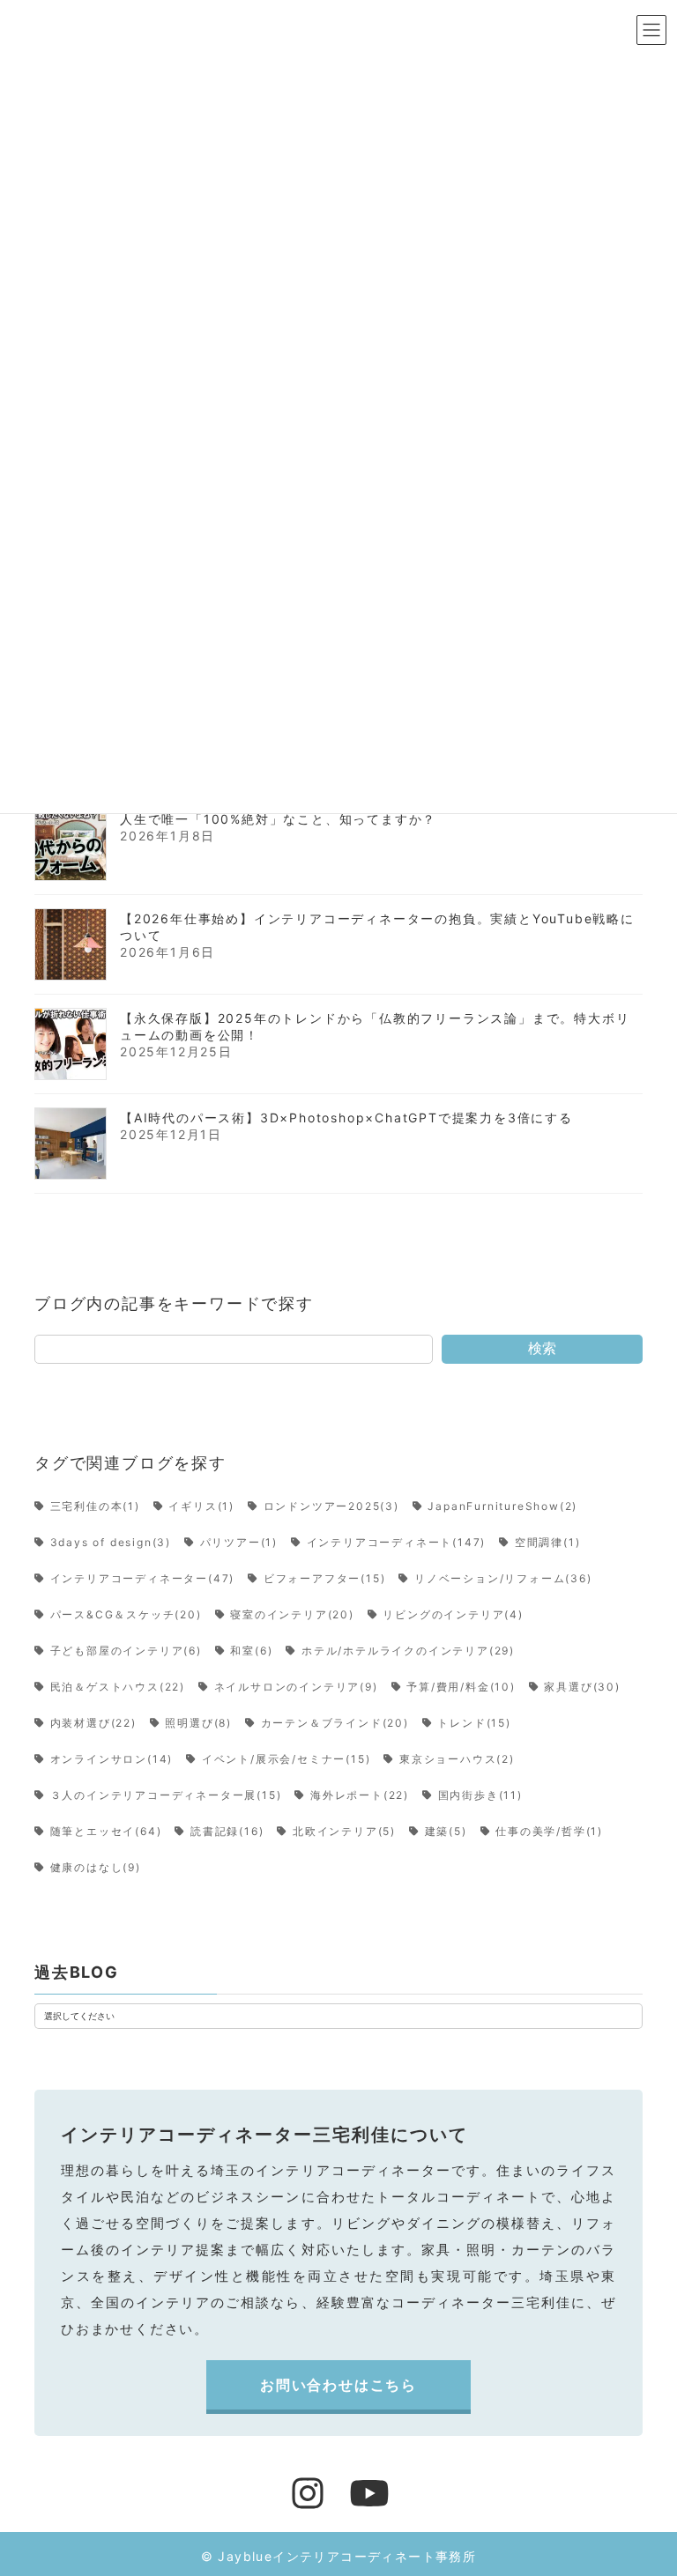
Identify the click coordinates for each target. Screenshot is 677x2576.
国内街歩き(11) (480, 1795)
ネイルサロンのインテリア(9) (296, 1687)
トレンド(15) (474, 1723)
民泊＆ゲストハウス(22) (118, 1687)
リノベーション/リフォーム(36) (503, 1578)
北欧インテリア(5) (344, 1831)
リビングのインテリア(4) (453, 1614)
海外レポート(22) (360, 1795)
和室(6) (251, 1651)
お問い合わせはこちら (338, 2385)
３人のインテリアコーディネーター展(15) (166, 1795)
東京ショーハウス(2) (457, 1759)
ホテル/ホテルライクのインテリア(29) (408, 1651)
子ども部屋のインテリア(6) (126, 1651)
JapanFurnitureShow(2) (502, 1506)
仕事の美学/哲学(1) (549, 1831)
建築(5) (446, 1831)
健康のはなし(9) (96, 1867)
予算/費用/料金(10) (461, 1687)
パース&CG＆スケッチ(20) (126, 1614)
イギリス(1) (201, 1506)
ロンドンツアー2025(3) (331, 1506)
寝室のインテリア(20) (292, 1614)
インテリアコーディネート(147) (396, 1542)
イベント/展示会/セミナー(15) (286, 1759)
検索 (542, 1348)
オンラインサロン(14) (112, 1759)
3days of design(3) (111, 1542)
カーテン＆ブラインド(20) (335, 1723)
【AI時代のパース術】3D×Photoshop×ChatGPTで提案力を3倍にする (346, 1117)
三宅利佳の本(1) (95, 1506)
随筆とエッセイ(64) (106, 1831)
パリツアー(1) (239, 1542)
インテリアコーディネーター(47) (142, 1578)
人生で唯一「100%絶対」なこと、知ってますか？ (278, 818)
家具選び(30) (582, 1687)
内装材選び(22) (93, 1723)
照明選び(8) (198, 1723)
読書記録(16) (227, 1831)
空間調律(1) (547, 1542)
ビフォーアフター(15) (324, 1578)
